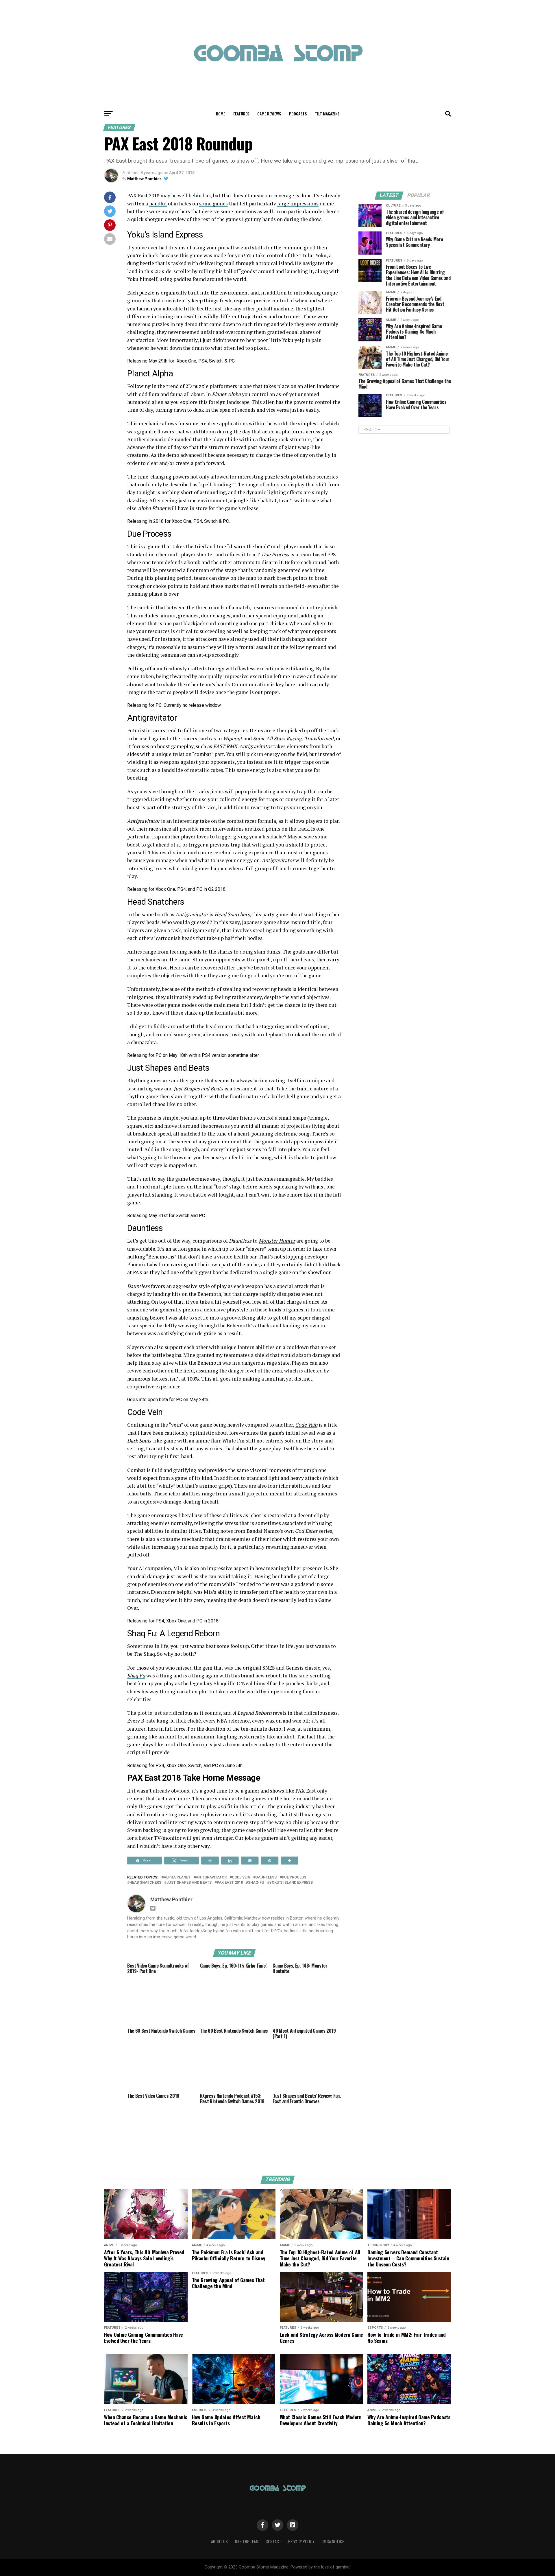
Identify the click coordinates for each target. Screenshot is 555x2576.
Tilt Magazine (327, 114)
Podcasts (298, 114)
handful (158, 204)
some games (213, 204)
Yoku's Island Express (291, 1883)
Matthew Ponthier (144, 179)
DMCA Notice (333, 2541)
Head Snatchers (145, 1883)
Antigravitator (211, 1877)
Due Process (294, 1877)
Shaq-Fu (256, 1883)
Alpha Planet (177, 1877)
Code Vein (241, 1877)
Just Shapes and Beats (189, 1883)
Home (221, 114)
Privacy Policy (301, 2541)
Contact (273, 2541)
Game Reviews (269, 114)
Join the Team (247, 2541)
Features (241, 114)
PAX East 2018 (230, 1883)
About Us (219, 2541)
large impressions (298, 204)
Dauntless (266, 1877)
